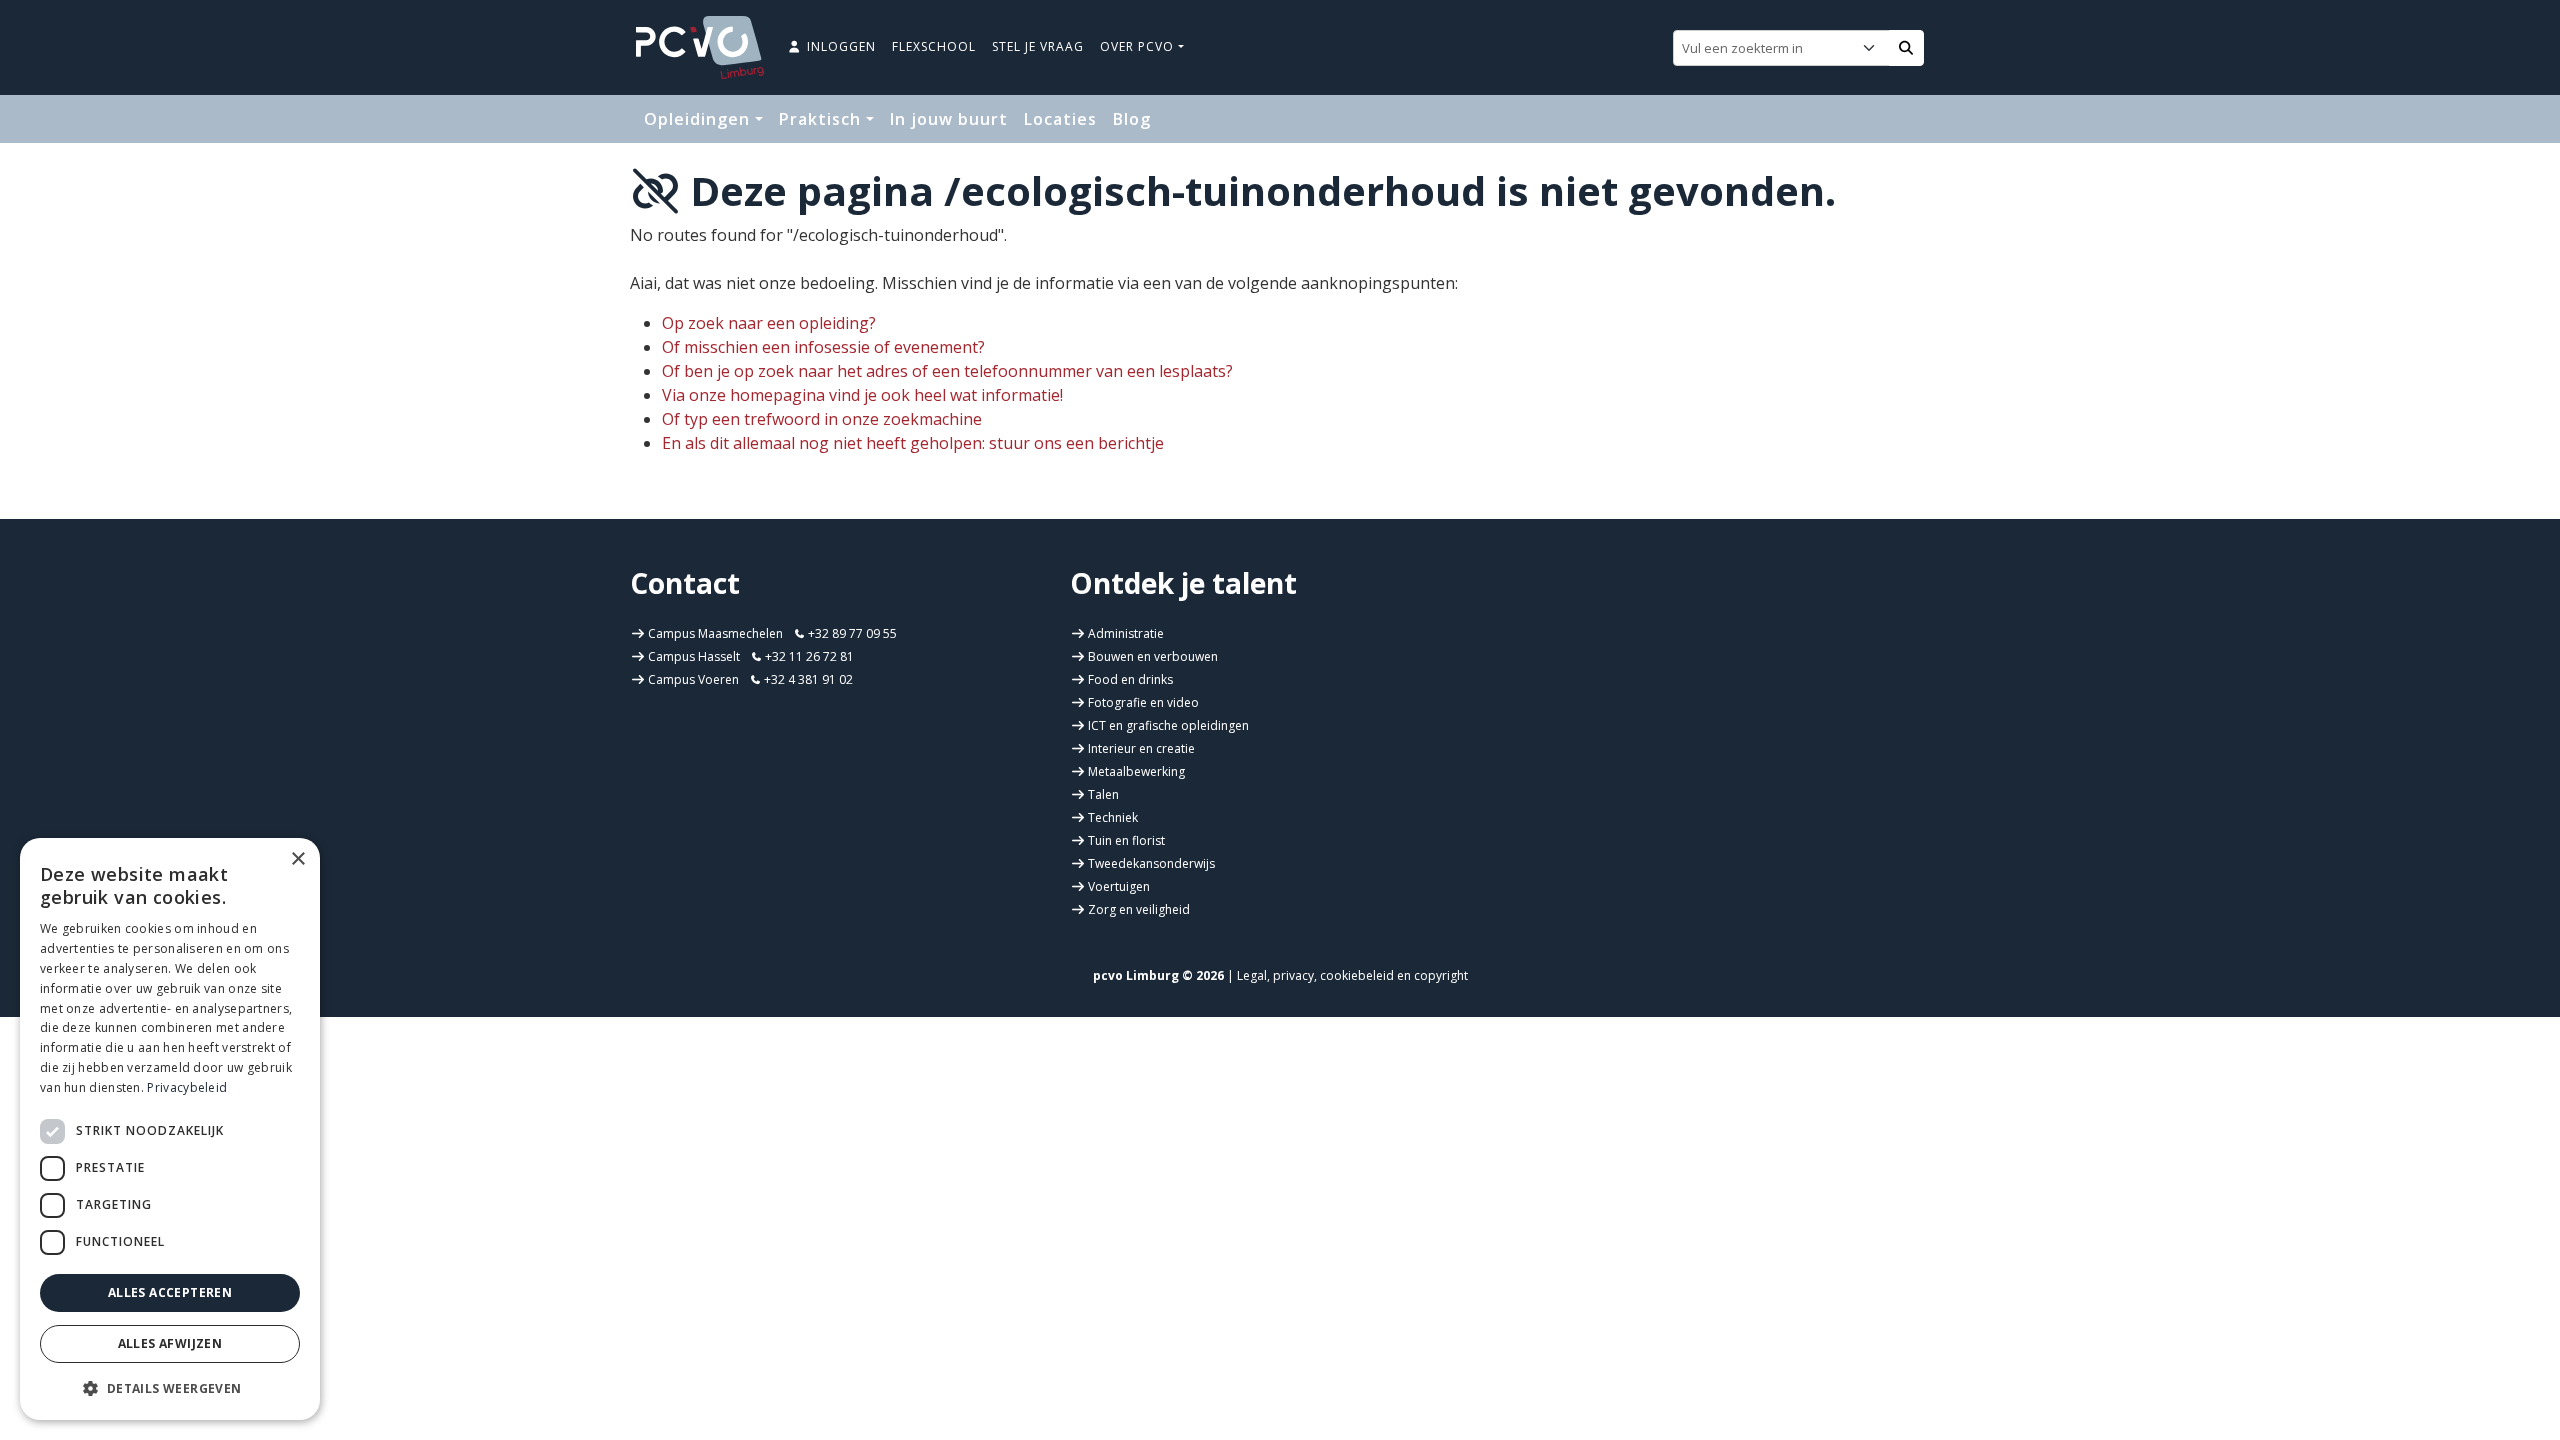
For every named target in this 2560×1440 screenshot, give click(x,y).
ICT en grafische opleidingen (1168, 725)
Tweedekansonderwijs (1151, 863)
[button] (170, 1388)
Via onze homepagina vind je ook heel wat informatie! (862, 395)
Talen (1103, 794)
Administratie (1126, 633)
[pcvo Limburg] (700, 47)
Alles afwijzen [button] (170, 1343)
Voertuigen (1119, 886)
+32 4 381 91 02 (807, 679)
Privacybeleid (187, 1087)
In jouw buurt (949, 119)
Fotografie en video (1143, 702)
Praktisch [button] (822, 119)
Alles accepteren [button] (170, 1292)
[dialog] (170, 1129)
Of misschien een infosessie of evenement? (823, 347)
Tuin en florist (1126, 840)
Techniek (1113, 817)
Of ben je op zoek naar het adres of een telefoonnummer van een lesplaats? (947, 371)
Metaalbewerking (1136, 771)
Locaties (1060, 119)
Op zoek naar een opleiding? (769, 323)
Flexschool (934, 46)
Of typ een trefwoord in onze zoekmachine (822, 419)
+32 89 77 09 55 (851, 633)
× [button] (297, 859)
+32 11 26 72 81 (808, 656)
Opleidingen (699, 119)
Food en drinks (1130, 679)
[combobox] (1785, 48)
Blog (1132, 119)
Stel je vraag (1038, 46)
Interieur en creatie (1141, 748)
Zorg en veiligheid (1139, 909)
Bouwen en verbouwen (1153, 656)
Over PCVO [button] (1139, 46)
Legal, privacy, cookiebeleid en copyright (1352, 975)
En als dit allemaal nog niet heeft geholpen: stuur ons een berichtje (913, 443)
